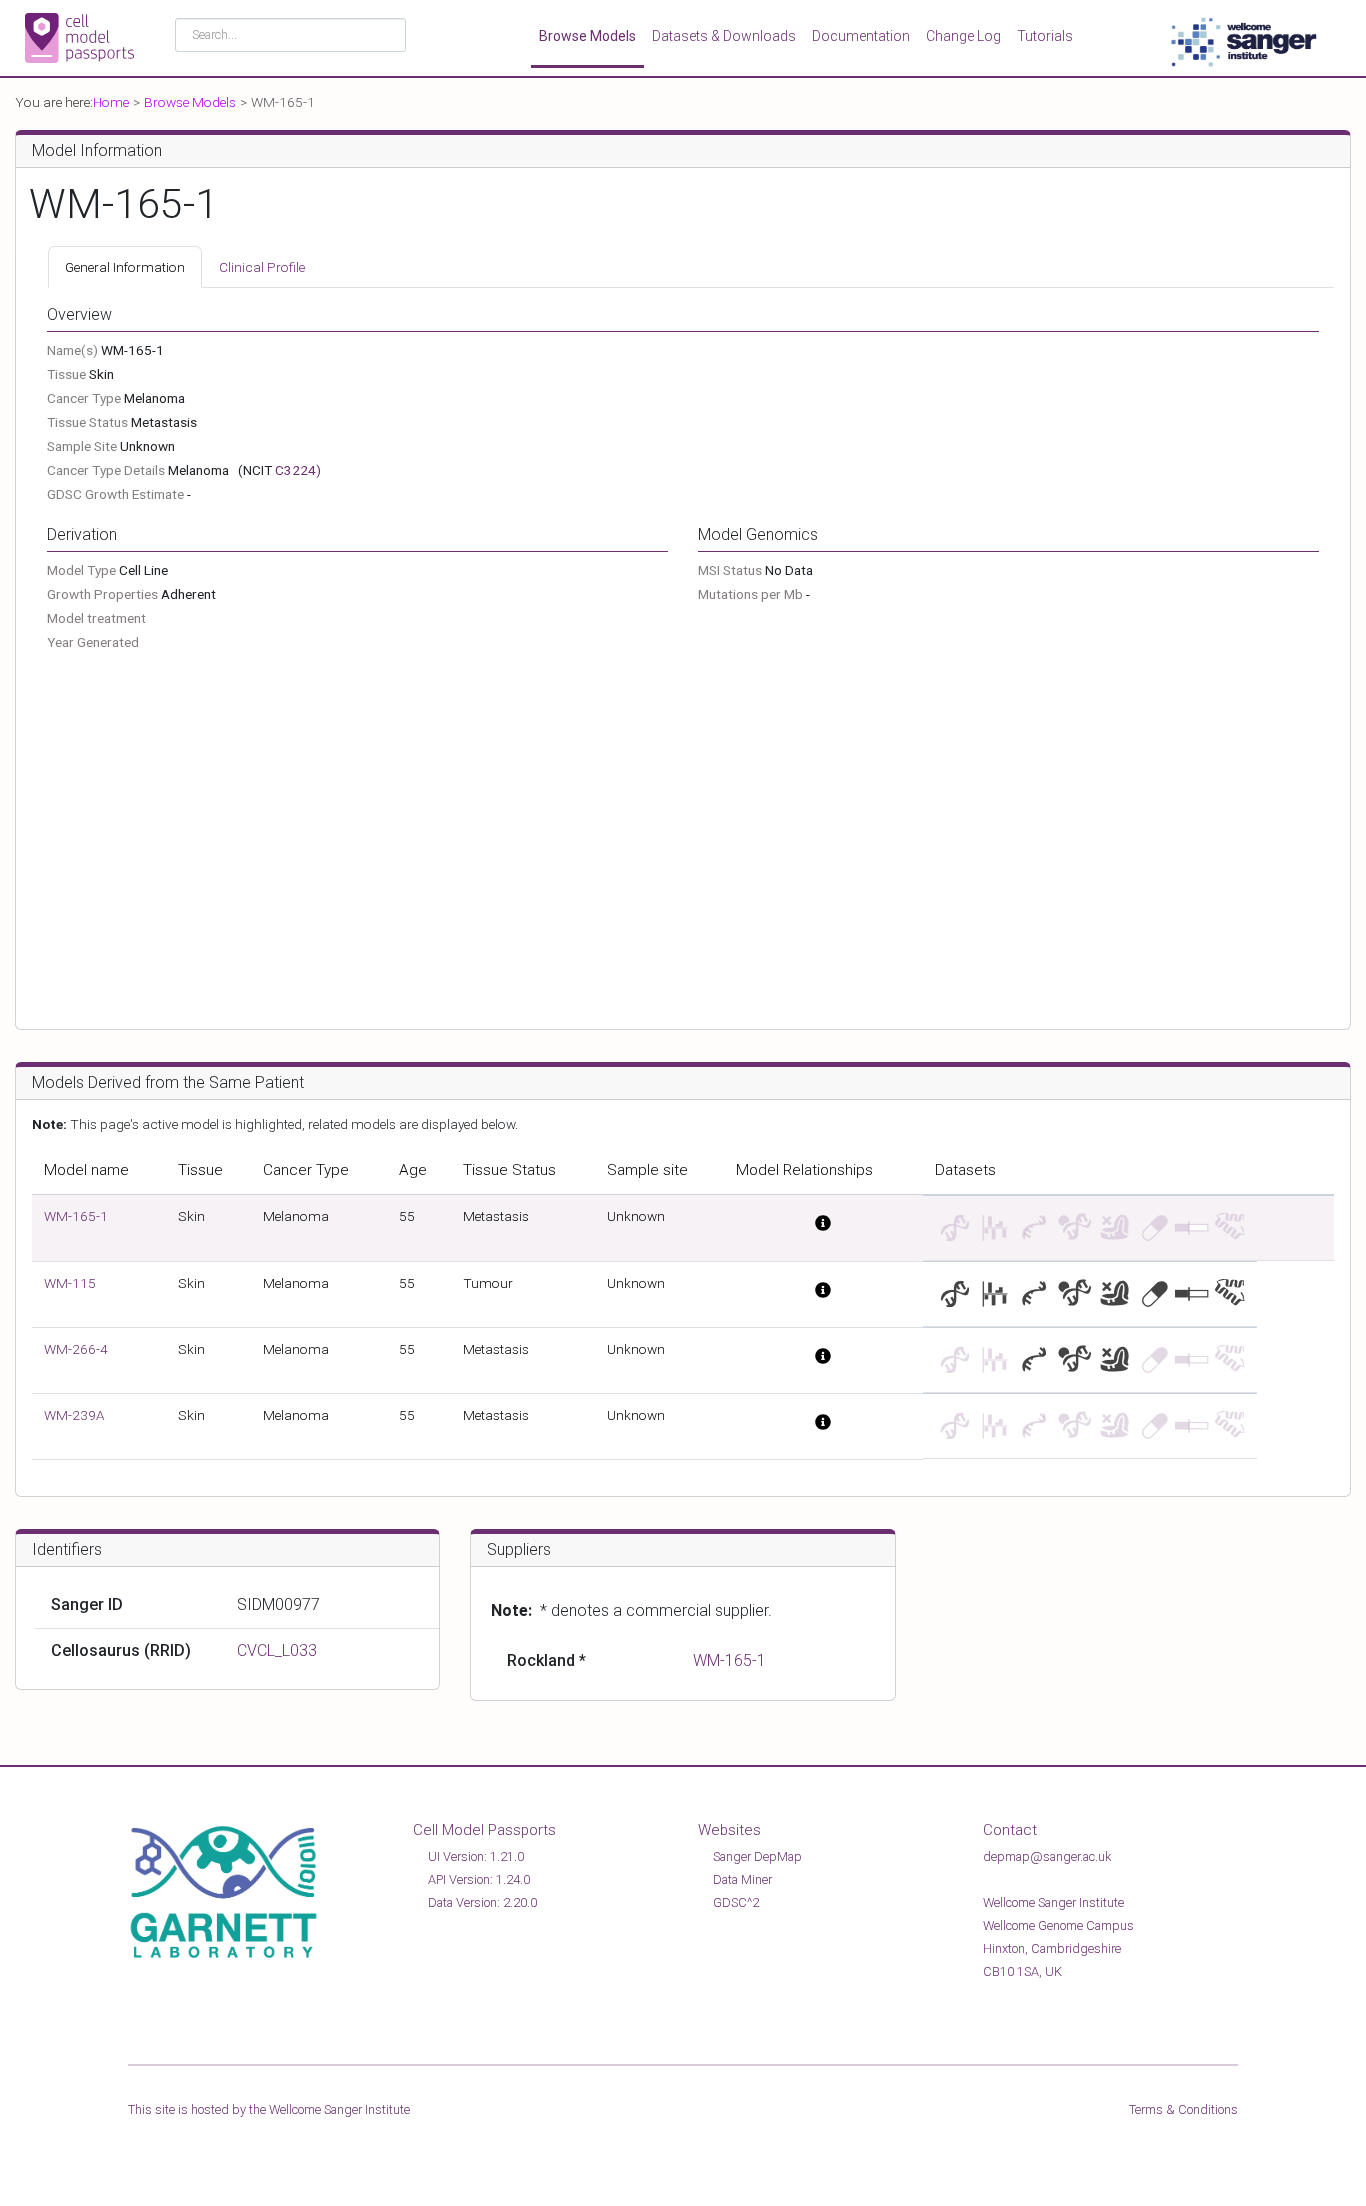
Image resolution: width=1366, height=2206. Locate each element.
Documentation (861, 36)
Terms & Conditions (1183, 2109)
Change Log (963, 36)
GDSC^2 (736, 1902)
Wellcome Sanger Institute (339, 2109)
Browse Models (587, 36)
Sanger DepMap (757, 1856)
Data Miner (742, 1879)
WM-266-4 (76, 1349)
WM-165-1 (76, 1216)
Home (111, 102)
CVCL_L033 (277, 1650)
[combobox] (290, 35)
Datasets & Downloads (724, 36)
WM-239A (74, 1415)
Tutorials (1045, 36)
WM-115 (70, 1283)
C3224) (298, 470)
